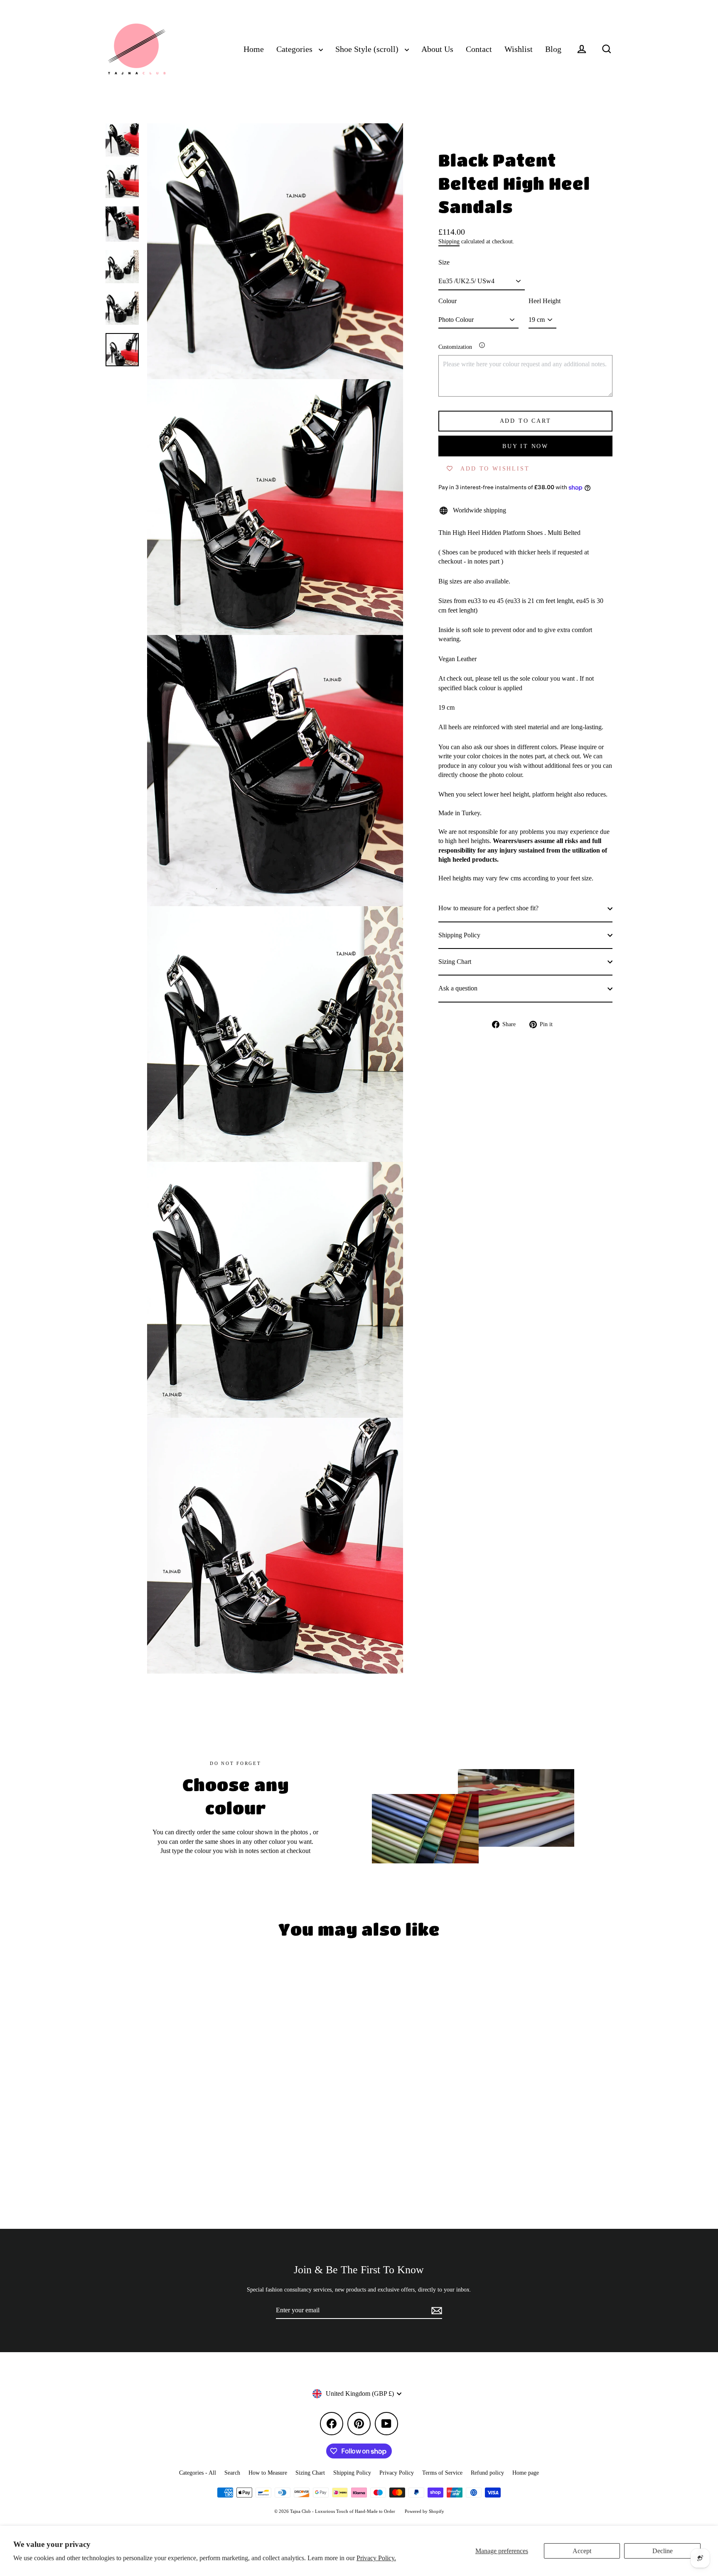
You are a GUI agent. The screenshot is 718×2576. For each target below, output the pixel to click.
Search (232, 2473)
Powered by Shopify (424, 2511)
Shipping (449, 241)
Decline (663, 2551)
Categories (295, 49)
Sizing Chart (455, 962)
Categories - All (198, 2473)
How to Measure (268, 2473)
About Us (437, 49)
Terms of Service (442, 2473)
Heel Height (545, 301)
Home (254, 49)
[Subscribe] (435, 2311)
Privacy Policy (397, 2473)
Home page (526, 2473)
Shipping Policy (459, 935)
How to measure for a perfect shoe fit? (488, 908)
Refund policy (487, 2473)
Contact (479, 49)
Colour (448, 301)
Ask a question (458, 989)
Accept (582, 2551)
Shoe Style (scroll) (368, 49)
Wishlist (519, 49)
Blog (553, 49)
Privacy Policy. (376, 2558)
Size (444, 262)
